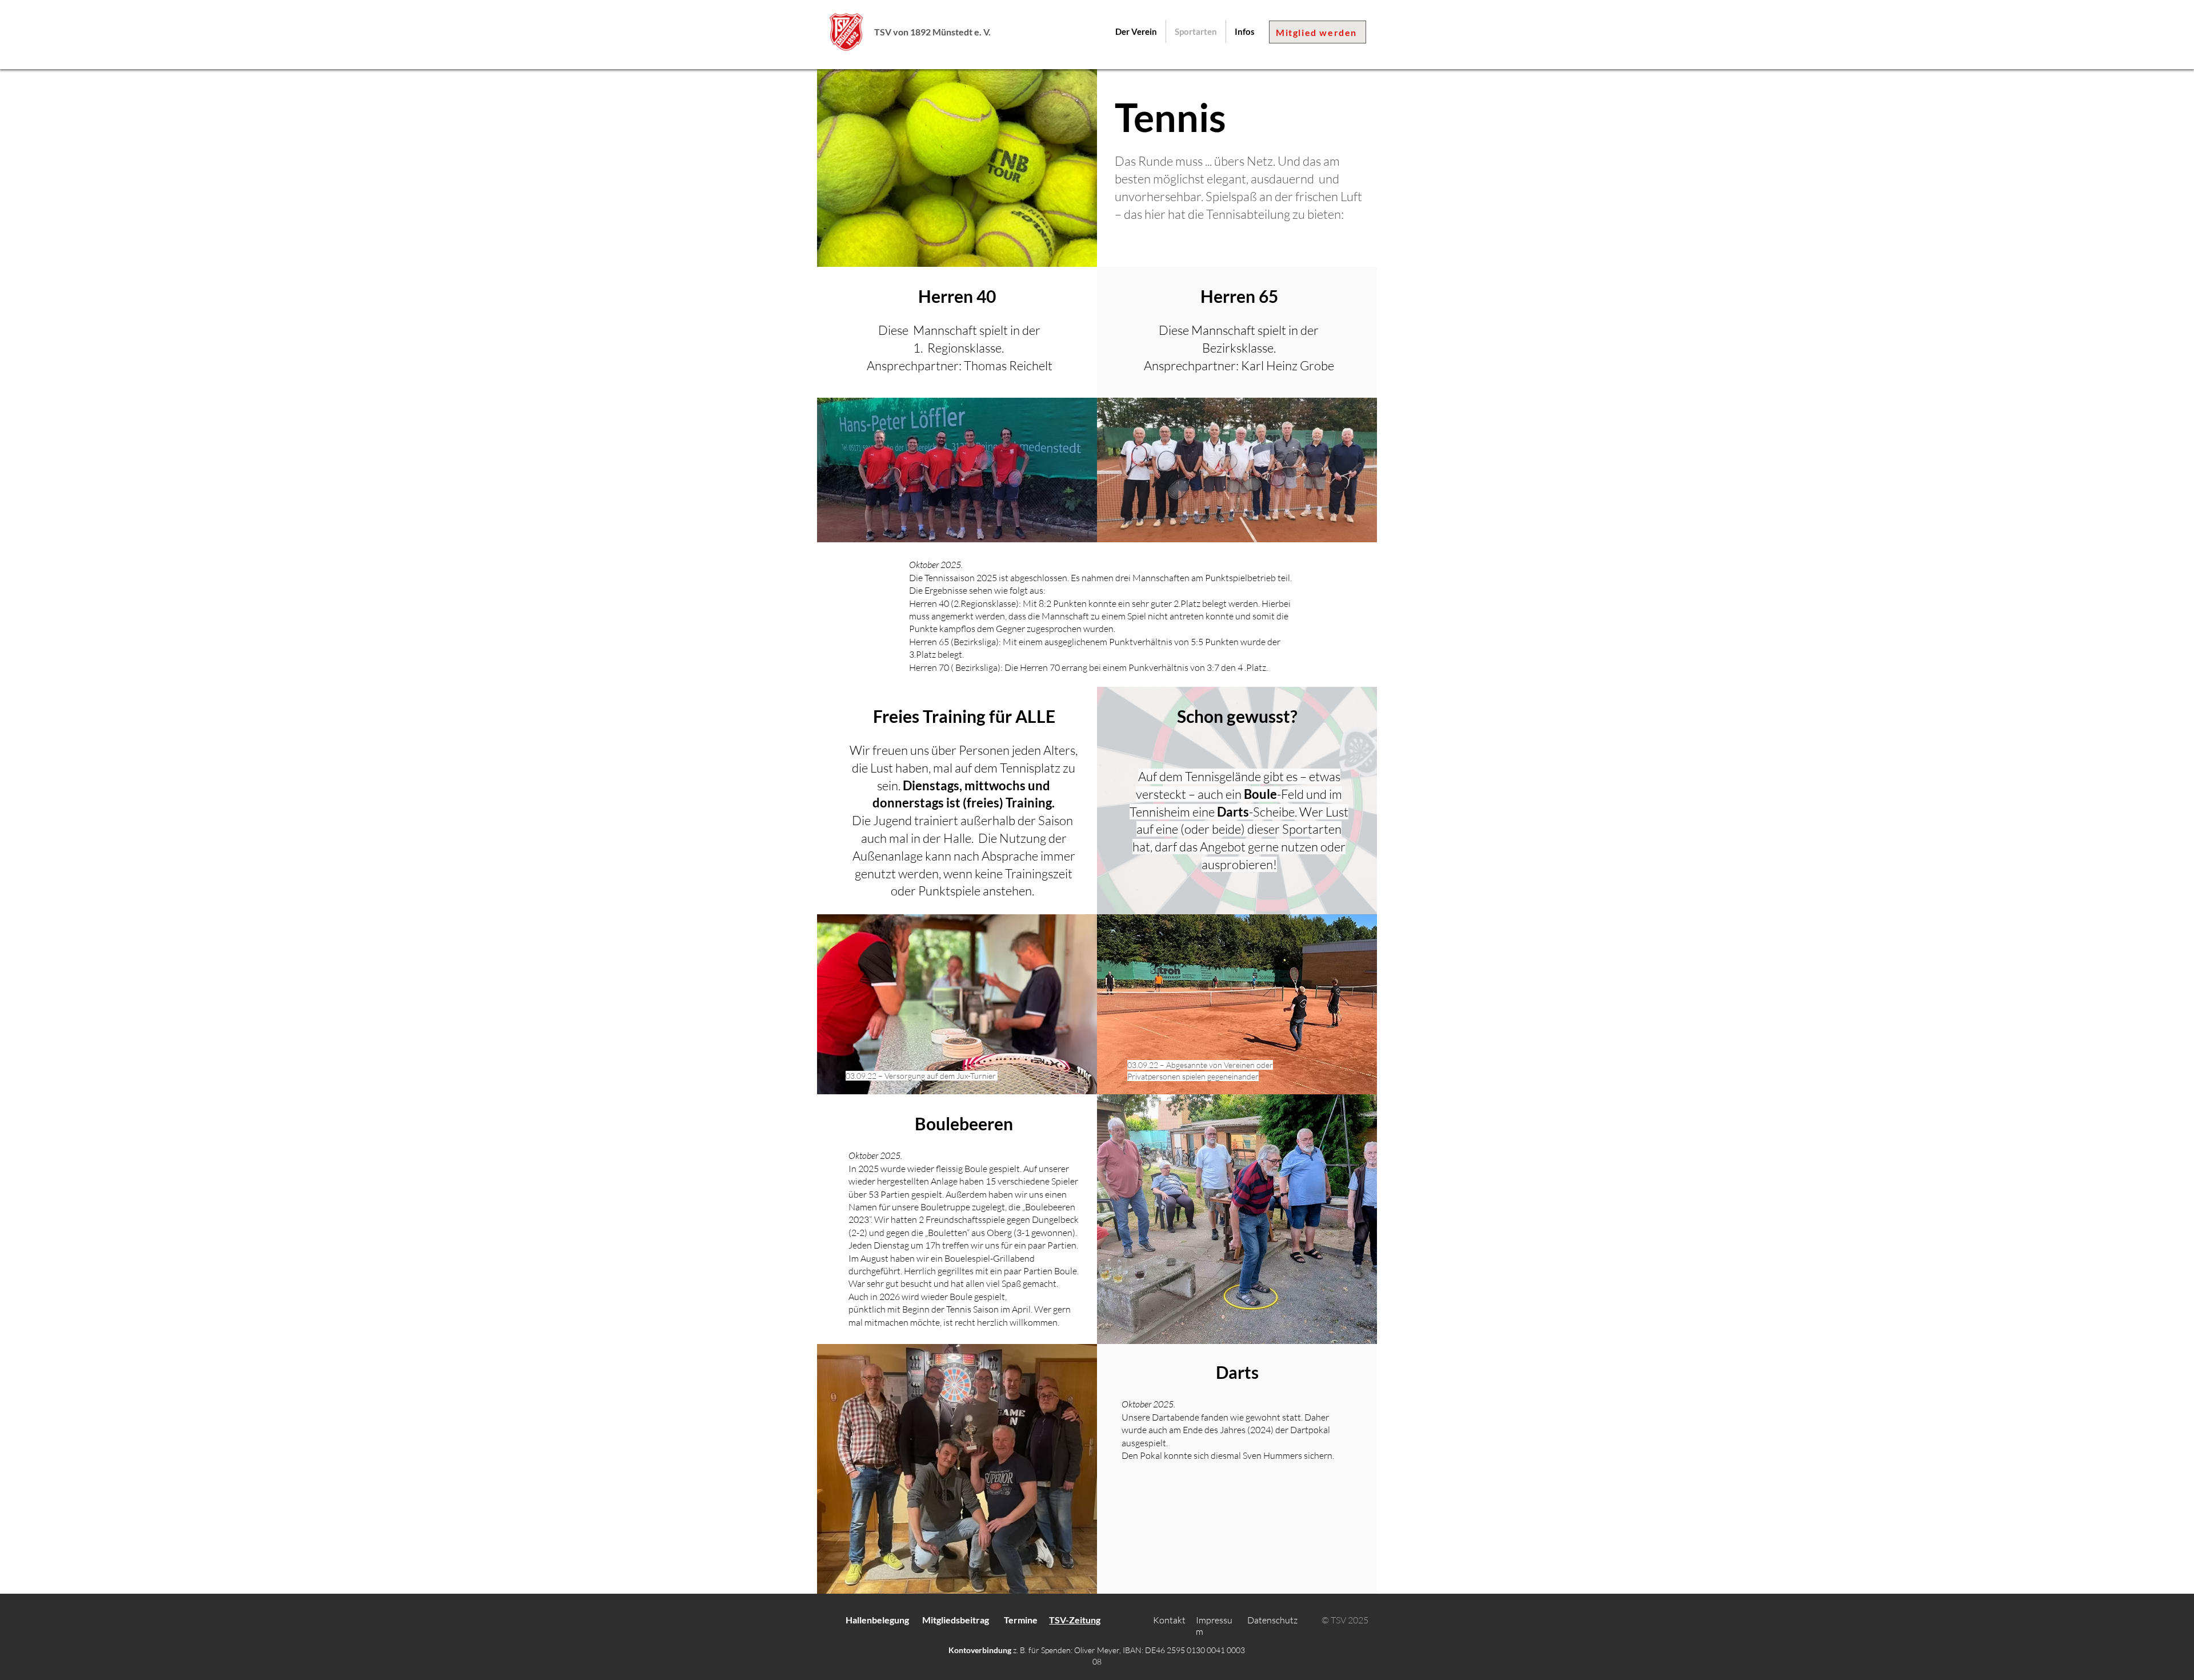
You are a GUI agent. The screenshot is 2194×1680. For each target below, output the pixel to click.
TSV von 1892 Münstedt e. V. (932, 32)
